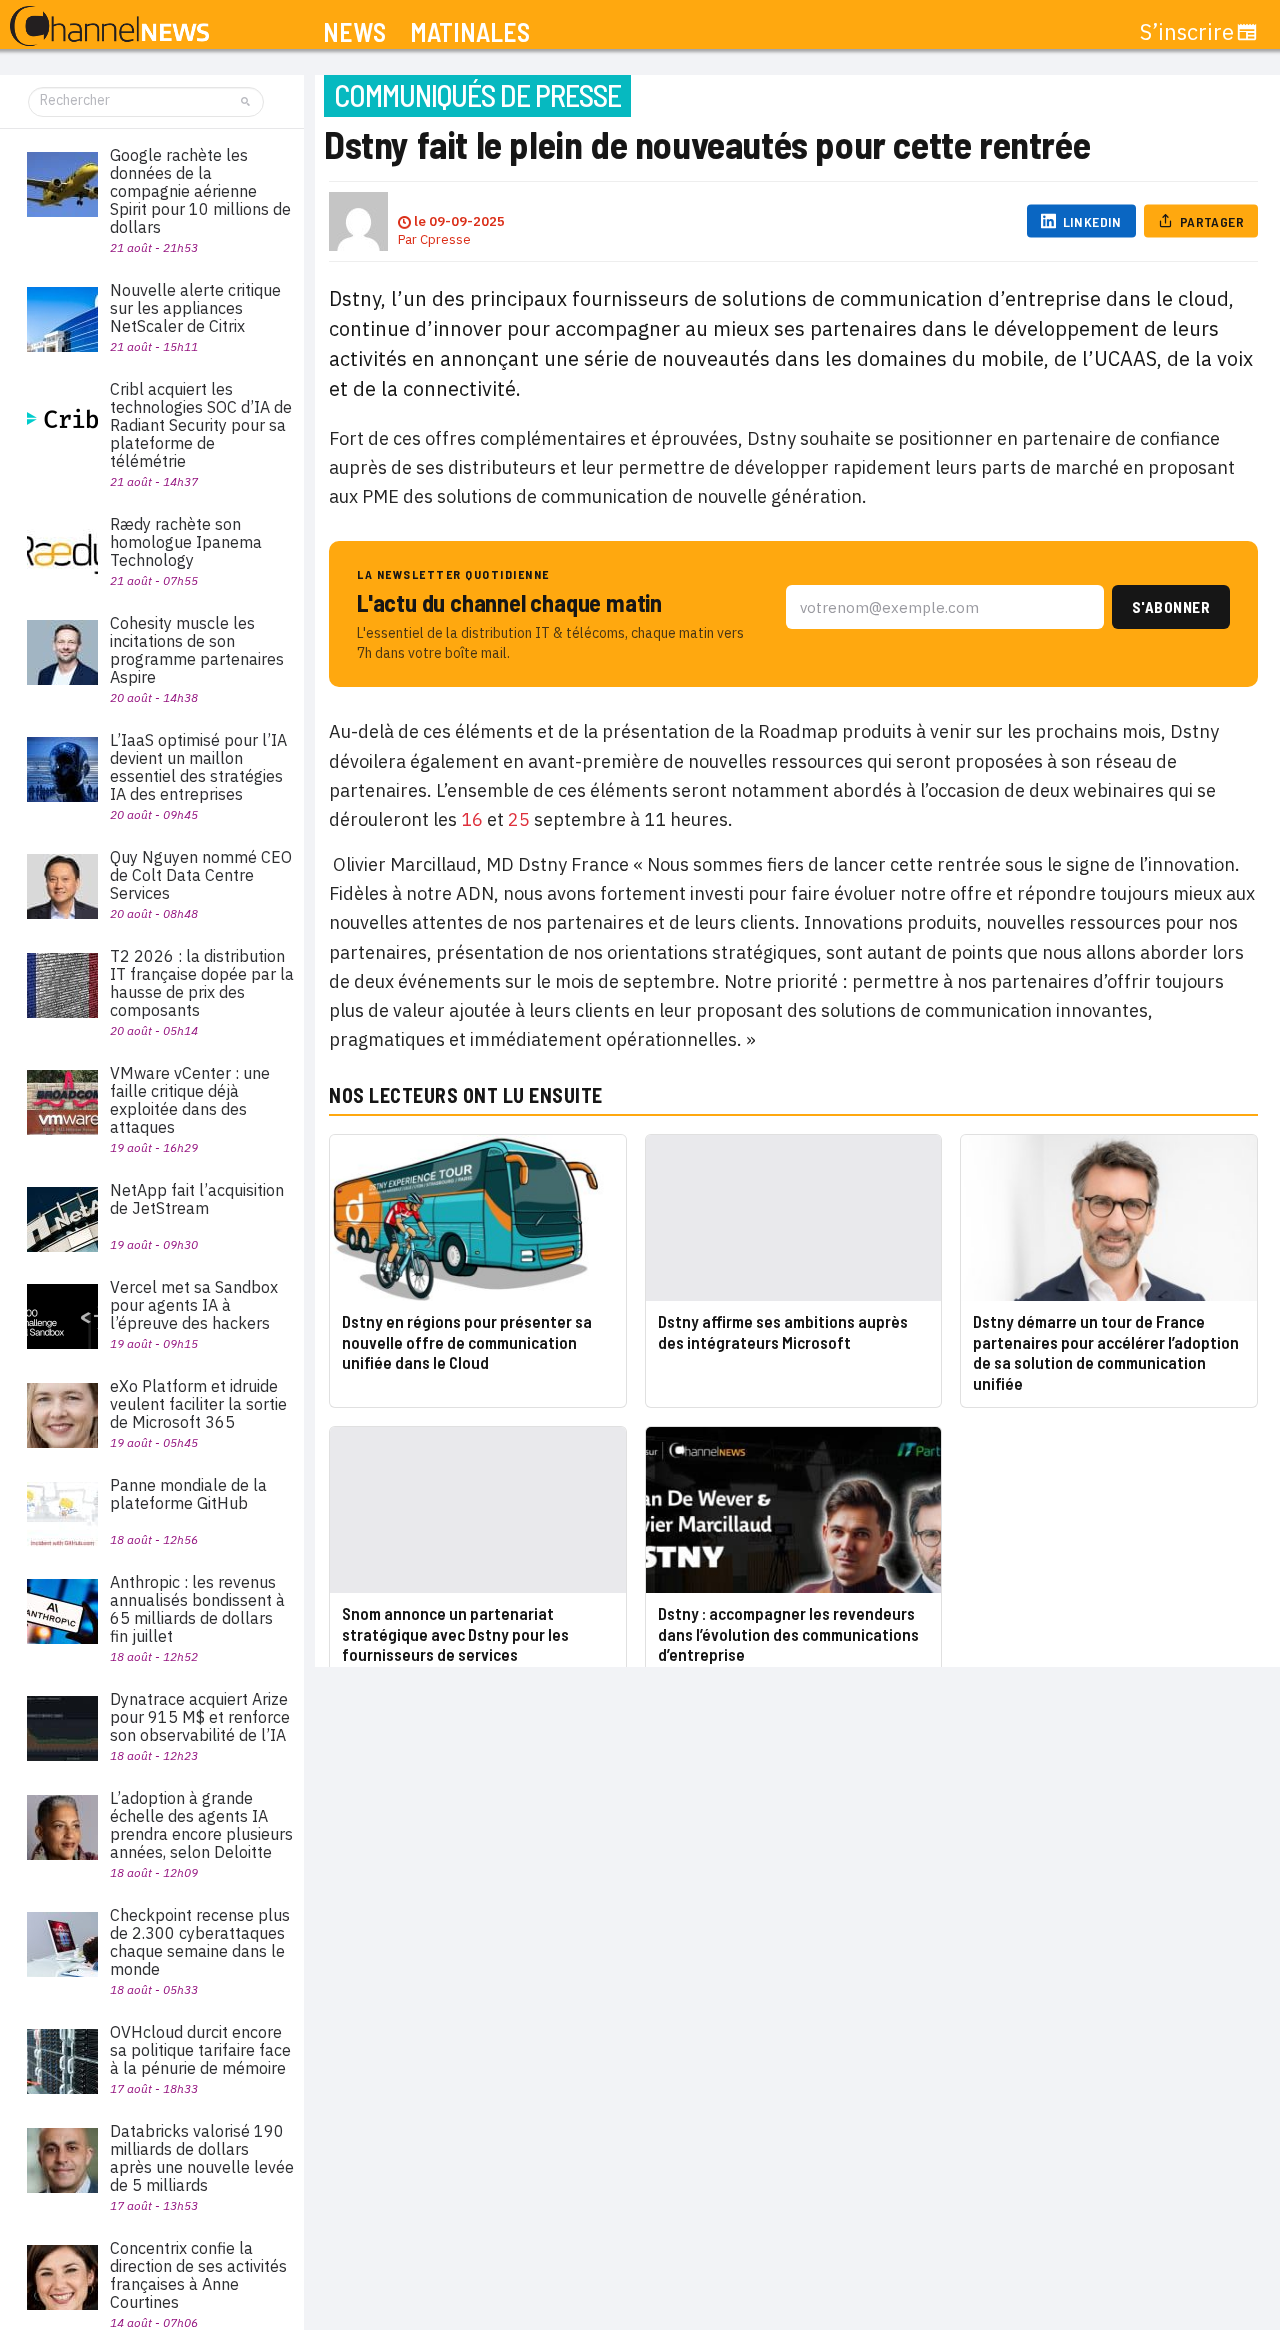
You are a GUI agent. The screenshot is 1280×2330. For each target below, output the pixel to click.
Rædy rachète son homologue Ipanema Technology (186, 542)
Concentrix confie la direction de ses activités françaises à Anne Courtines (198, 2275)
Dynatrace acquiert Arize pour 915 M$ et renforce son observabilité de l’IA (200, 1717)
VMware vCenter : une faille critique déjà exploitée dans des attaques (190, 1100)
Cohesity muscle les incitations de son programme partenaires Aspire (197, 650)
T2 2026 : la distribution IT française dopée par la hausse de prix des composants (202, 983)
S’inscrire (1187, 32)
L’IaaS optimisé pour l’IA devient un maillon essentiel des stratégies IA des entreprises (198, 767)
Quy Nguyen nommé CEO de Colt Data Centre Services (201, 875)
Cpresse (445, 239)
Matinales (470, 32)
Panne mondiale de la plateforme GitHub (188, 1494)
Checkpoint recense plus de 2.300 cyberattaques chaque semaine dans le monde (200, 1942)
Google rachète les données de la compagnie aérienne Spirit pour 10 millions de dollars (200, 191)
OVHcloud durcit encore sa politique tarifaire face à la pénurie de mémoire (200, 2050)
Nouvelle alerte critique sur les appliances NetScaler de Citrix (195, 308)
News (354, 32)
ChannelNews (109, 27)
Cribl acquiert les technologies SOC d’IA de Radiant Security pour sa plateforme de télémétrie (201, 425)
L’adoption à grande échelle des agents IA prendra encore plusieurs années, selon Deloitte (201, 1825)
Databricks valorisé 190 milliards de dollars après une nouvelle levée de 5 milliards (202, 2158)
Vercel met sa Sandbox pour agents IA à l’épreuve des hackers (194, 1305)
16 (472, 819)
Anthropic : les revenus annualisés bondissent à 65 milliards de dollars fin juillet (197, 1609)
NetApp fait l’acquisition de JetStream (197, 1199)
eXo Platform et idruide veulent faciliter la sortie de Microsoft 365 (198, 1404)
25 (519, 819)
